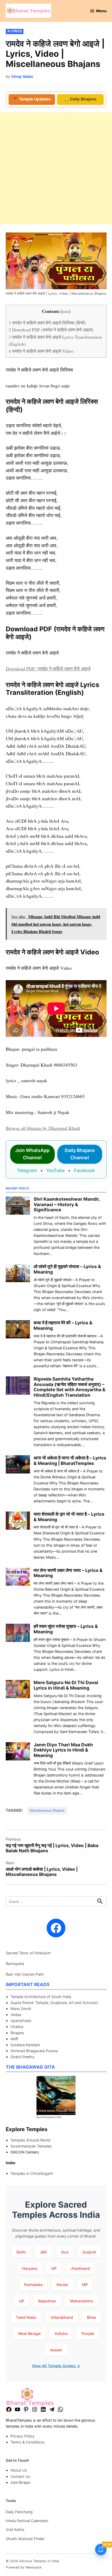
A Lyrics (15, 31)
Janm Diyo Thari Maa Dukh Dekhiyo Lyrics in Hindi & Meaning (63, 1750)
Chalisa (17, 2027)
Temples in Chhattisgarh (32, 2173)
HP (54, 2268)
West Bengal (29, 2333)
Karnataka (33, 2285)
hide (66, 311)
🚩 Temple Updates (32, 99)
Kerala (62, 2285)
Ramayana (15, 1964)
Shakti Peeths (23, 2057)
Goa (65, 2252)
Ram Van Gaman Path (25, 1974)
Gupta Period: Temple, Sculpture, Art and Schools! (54, 2003)
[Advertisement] (56, 168)
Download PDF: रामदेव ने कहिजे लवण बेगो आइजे (48, 669)
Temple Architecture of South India (41, 1997)
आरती (14, 2039)
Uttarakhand (62, 2317)
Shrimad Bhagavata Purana (34, 2051)
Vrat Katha (15, 2530)
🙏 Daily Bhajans (80, 99)
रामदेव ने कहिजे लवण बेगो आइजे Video (41, 351)
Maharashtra (82, 2301)
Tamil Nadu (26, 2317)
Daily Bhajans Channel (80, 1154)
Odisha (61, 2333)
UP (22, 2301)
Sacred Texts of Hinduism (28, 1953)
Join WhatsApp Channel (32, 1154)
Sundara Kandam (25, 2045)
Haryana (30, 2268)
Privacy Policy (23, 2436)
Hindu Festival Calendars (27, 2521)
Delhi (21, 2252)
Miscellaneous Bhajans (47, 1810)
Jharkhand (80, 2268)
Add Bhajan (20, 2482)
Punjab (88, 2333)
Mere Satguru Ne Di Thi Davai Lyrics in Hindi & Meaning (66, 1685)
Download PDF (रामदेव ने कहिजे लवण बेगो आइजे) (51, 330)
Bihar (92, 2317)
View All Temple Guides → (56, 2366)
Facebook (85, 1170)
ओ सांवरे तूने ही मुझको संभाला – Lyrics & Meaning (67, 1269)
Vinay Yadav (22, 76)
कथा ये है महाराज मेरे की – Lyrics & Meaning (63, 1325)
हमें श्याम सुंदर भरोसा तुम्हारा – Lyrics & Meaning (66, 1629)
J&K (43, 2252)
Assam (56, 2350)
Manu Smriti (21, 2009)
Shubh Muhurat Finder (25, 2539)
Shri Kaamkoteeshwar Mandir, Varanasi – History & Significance (67, 1204)
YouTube (55, 1170)
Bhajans (17, 2033)
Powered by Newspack (24, 2567)
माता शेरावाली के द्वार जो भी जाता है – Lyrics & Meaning (69, 1517)
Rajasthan (47, 2301)
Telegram (27, 1170)
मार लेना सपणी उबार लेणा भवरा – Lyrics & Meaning (68, 1573)
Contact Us (20, 2476)
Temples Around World (30, 2140)
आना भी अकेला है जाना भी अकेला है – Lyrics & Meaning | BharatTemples (70, 1460)
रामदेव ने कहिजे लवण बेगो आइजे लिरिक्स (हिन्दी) (47, 323)
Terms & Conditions (27, 2442)
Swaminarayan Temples (31, 2146)
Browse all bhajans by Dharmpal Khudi (43, 1128)
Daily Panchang (19, 2512)
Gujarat (89, 2252)
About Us (19, 2470)
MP (85, 2285)
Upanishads (21, 2021)
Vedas (16, 2015)
